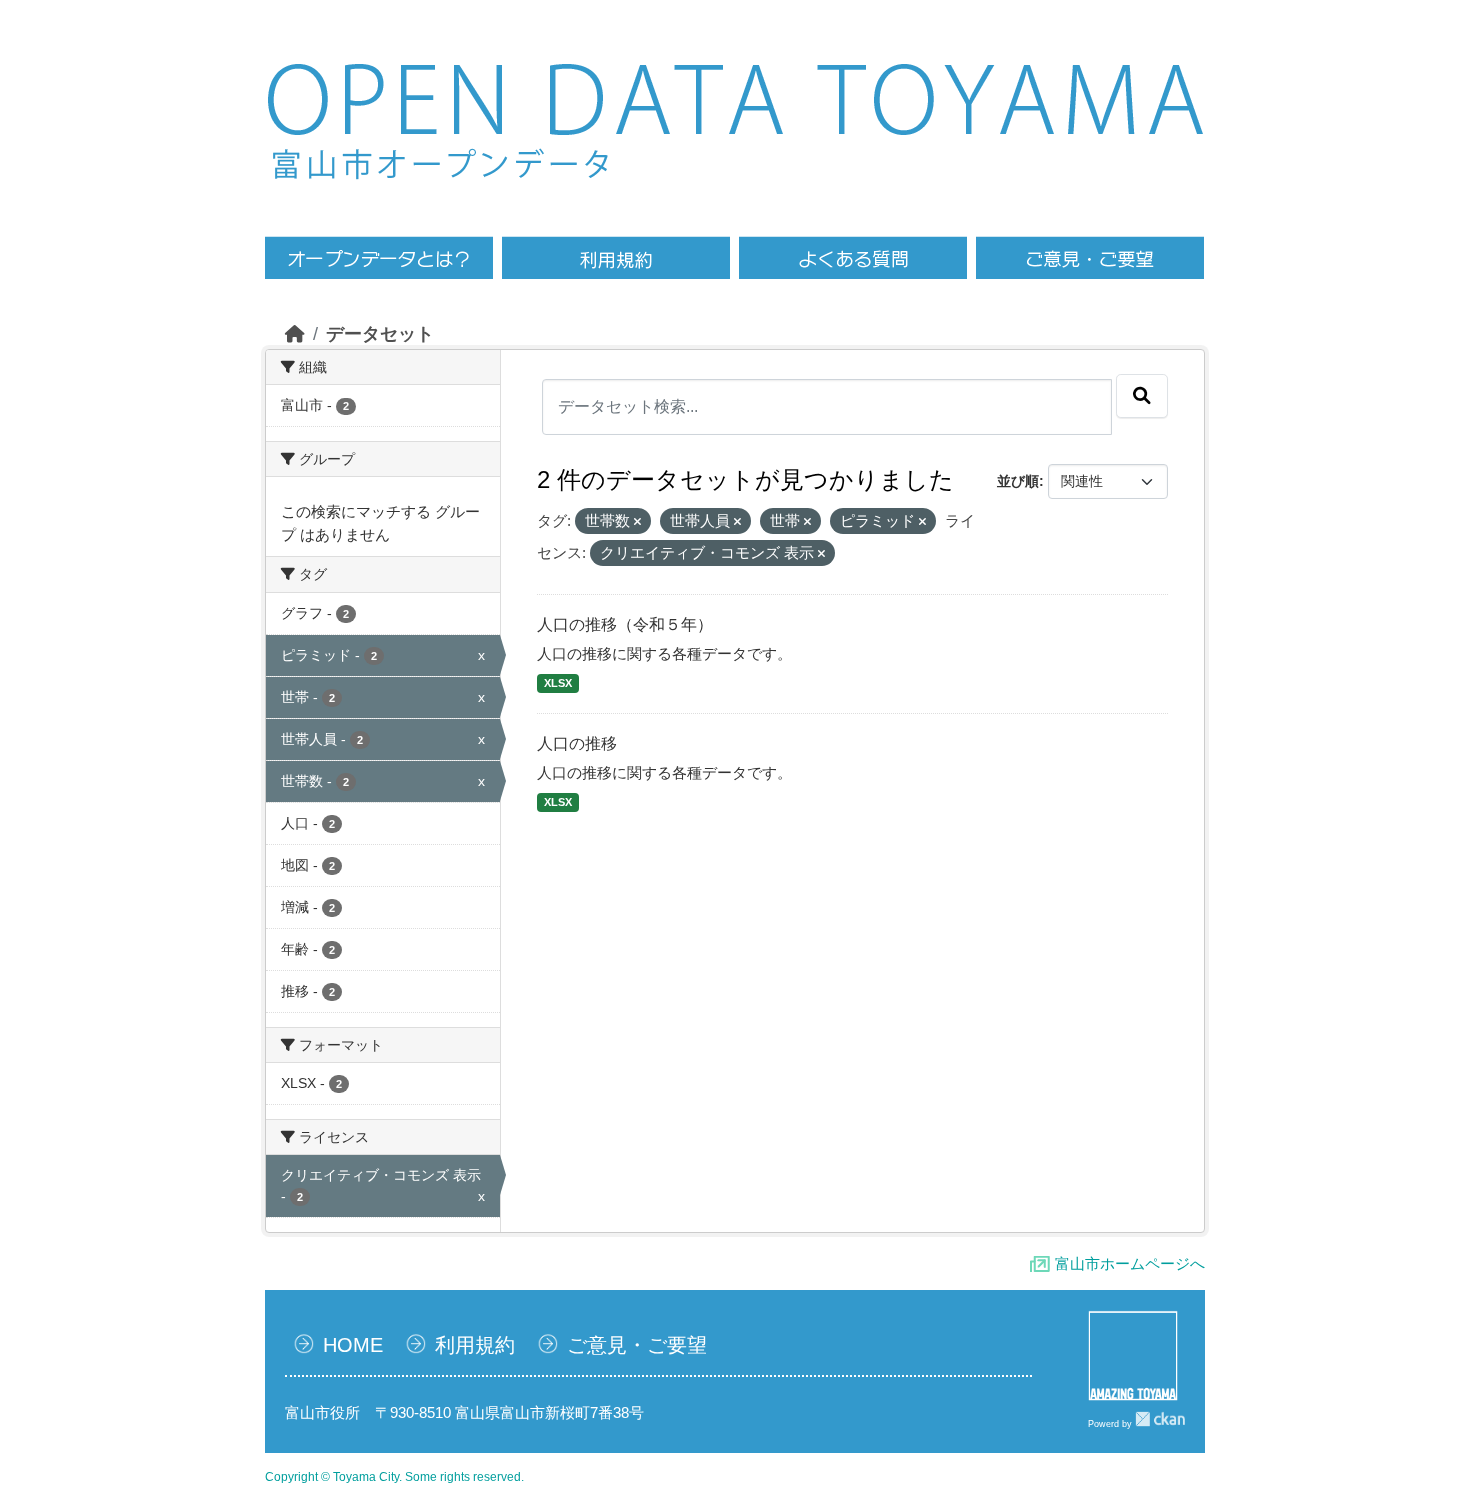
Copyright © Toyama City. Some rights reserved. (394, 1477)
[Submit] (1142, 396)
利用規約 (475, 1345)
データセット (380, 334)
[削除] (637, 522)
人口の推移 (577, 743)
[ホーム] (295, 334)
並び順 (1018, 481)
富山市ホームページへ (1130, 1263)
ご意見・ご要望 (637, 1345)
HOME (353, 1345)
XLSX (558, 683)
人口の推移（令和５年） (625, 624)
